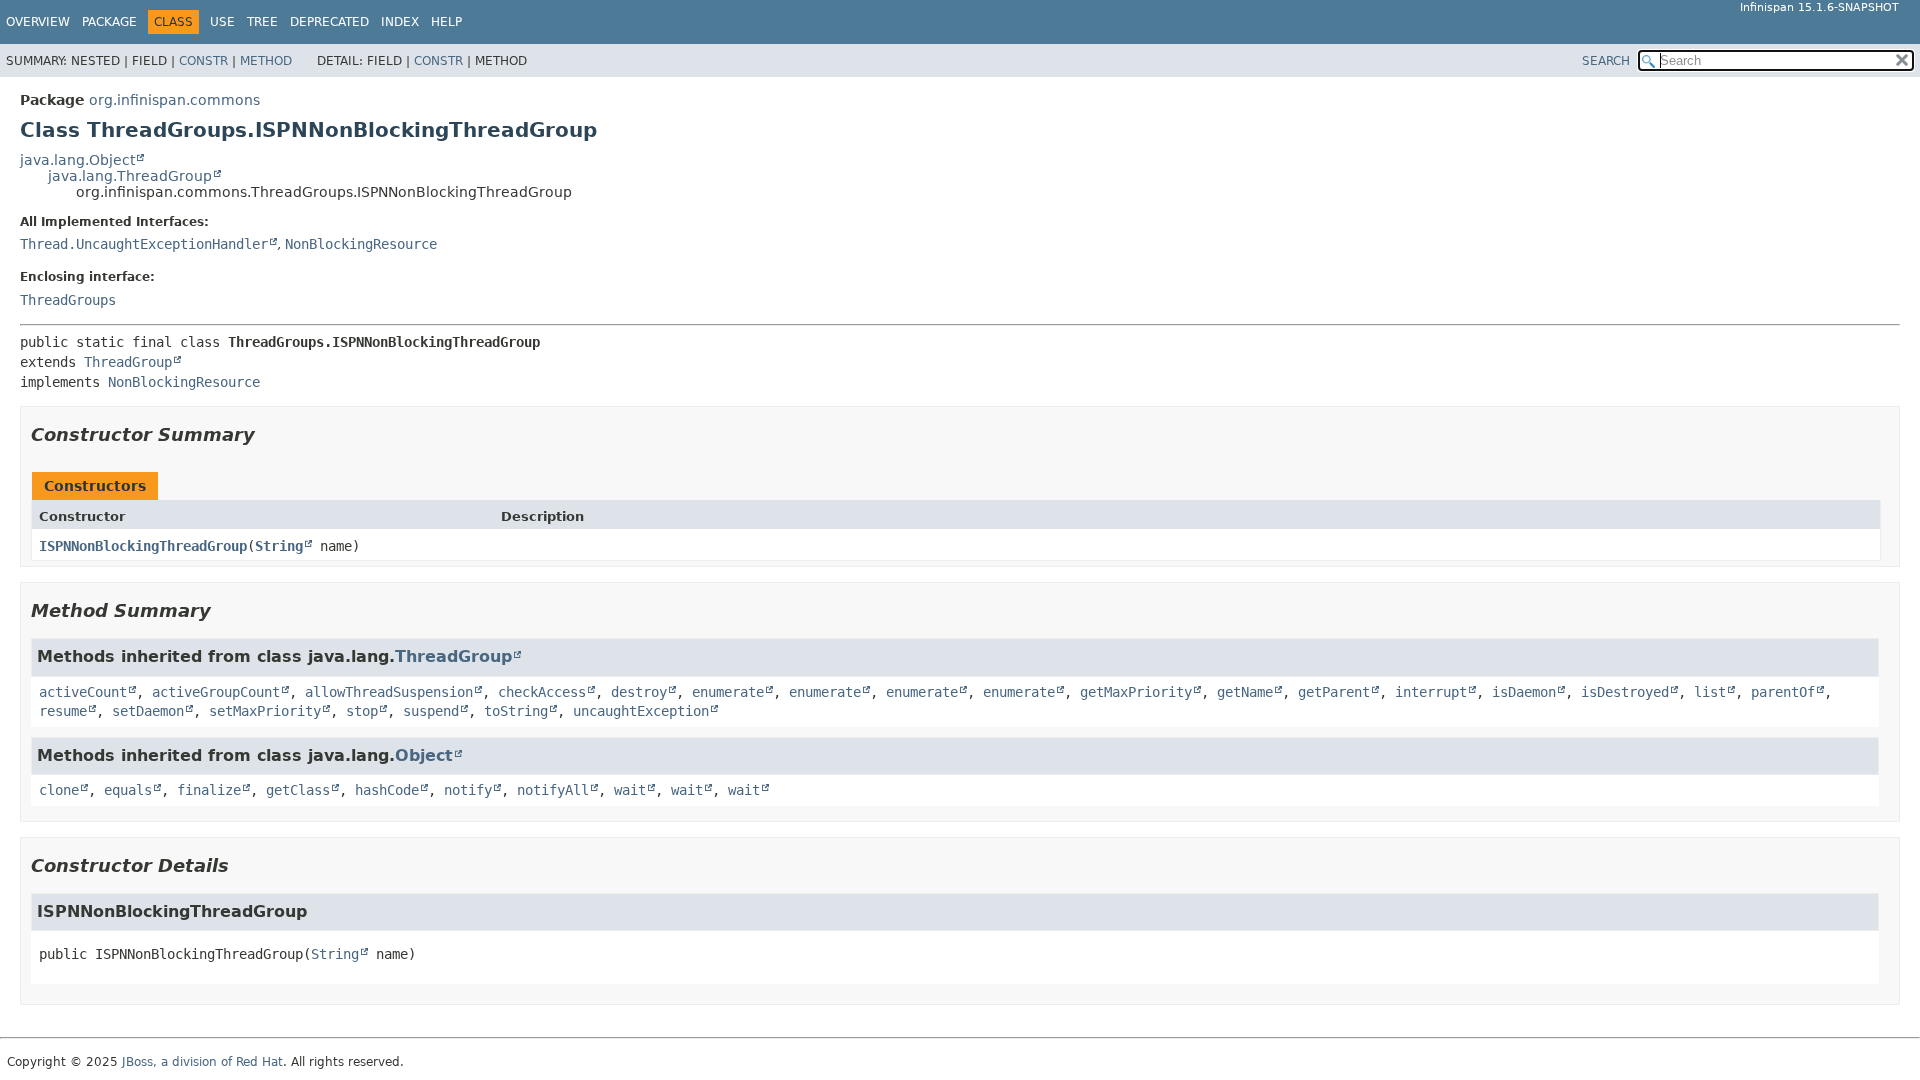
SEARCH (1606, 61)
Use (222, 22)
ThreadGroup (128, 362)
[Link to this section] (269, 434)
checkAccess (542, 692)
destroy (639, 692)
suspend (431, 711)
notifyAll (553, 790)
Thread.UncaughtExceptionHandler (144, 244)
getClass (298, 790)
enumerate (728, 692)
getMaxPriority (1136, 692)
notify (468, 790)
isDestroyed (1625, 692)
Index (400, 22)
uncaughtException (641, 711)
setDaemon (148, 711)
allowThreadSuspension (389, 692)
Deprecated (329, 22)
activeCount (83, 692)
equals (128, 790)
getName (1245, 692)
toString (516, 711)
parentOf (1783, 692)
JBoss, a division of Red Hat (202, 1062)
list (1710, 692)
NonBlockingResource (361, 244)
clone (59, 790)
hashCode (387, 790)
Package (109, 22)
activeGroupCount (216, 692)
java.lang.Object (77, 160)
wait (630, 790)
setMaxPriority (265, 711)
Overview (38, 22)
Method (266, 61)
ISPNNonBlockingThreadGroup (143, 546)
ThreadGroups (68, 300)
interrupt (1431, 692)
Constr (203, 61)
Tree (262, 22)
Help (446, 22)
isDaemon (1524, 692)
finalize (209, 790)
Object (424, 755)
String (279, 546)
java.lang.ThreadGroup (130, 176)
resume (63, 711)
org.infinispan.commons (174, 100)
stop (362, 711)
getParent (1334, 692)
